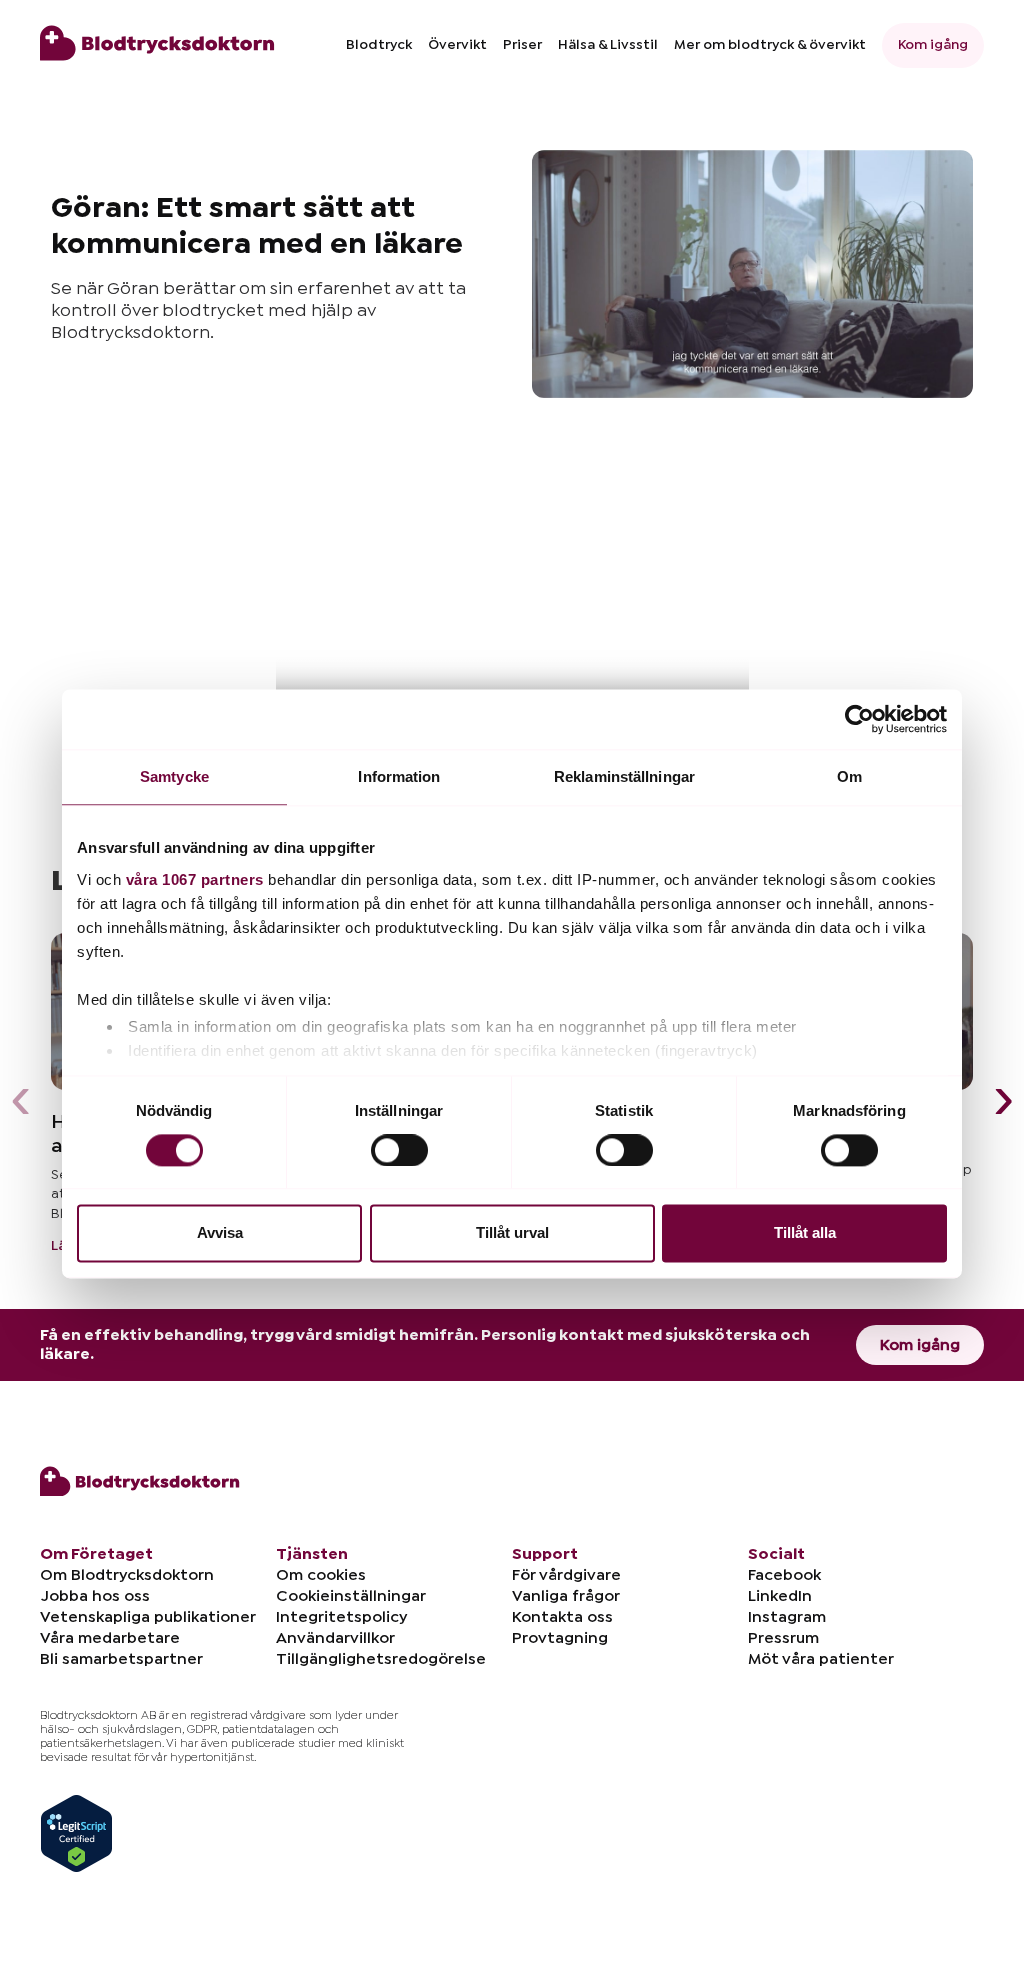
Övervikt (457, 45)
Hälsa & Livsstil (608, 45)
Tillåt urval (512, 1233)
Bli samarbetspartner (121, 1659)
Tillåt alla (805, 1233)
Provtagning (560, 1638)
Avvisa (220, 1233)
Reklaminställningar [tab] (624, 776)
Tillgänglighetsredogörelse (381, 1659)
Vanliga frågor (566, 1596)
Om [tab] (849, 776)
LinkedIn (780, 1596)
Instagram (787, 1617)
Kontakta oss (562, 1617)
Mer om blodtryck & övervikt (770, 45)
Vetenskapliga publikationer (148, 1617)
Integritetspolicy (341, 1617)
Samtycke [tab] (174, 776)
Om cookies (321, 1575)
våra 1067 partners (195, 879)
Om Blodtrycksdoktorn (127, 1575)
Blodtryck (379, 45)
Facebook (784, 1575)
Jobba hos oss (95, 1596)
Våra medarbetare (110, 1638)
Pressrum (783, 1638)
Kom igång (933, 45)
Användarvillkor (335, 1638)
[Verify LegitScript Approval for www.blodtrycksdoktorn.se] (76, 1832)
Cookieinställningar (351, 1596)
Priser (522, 45)
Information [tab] (399, 776)
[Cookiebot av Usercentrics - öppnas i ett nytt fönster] (859, 719)
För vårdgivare (566, 1575)
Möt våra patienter (821, 1659)
